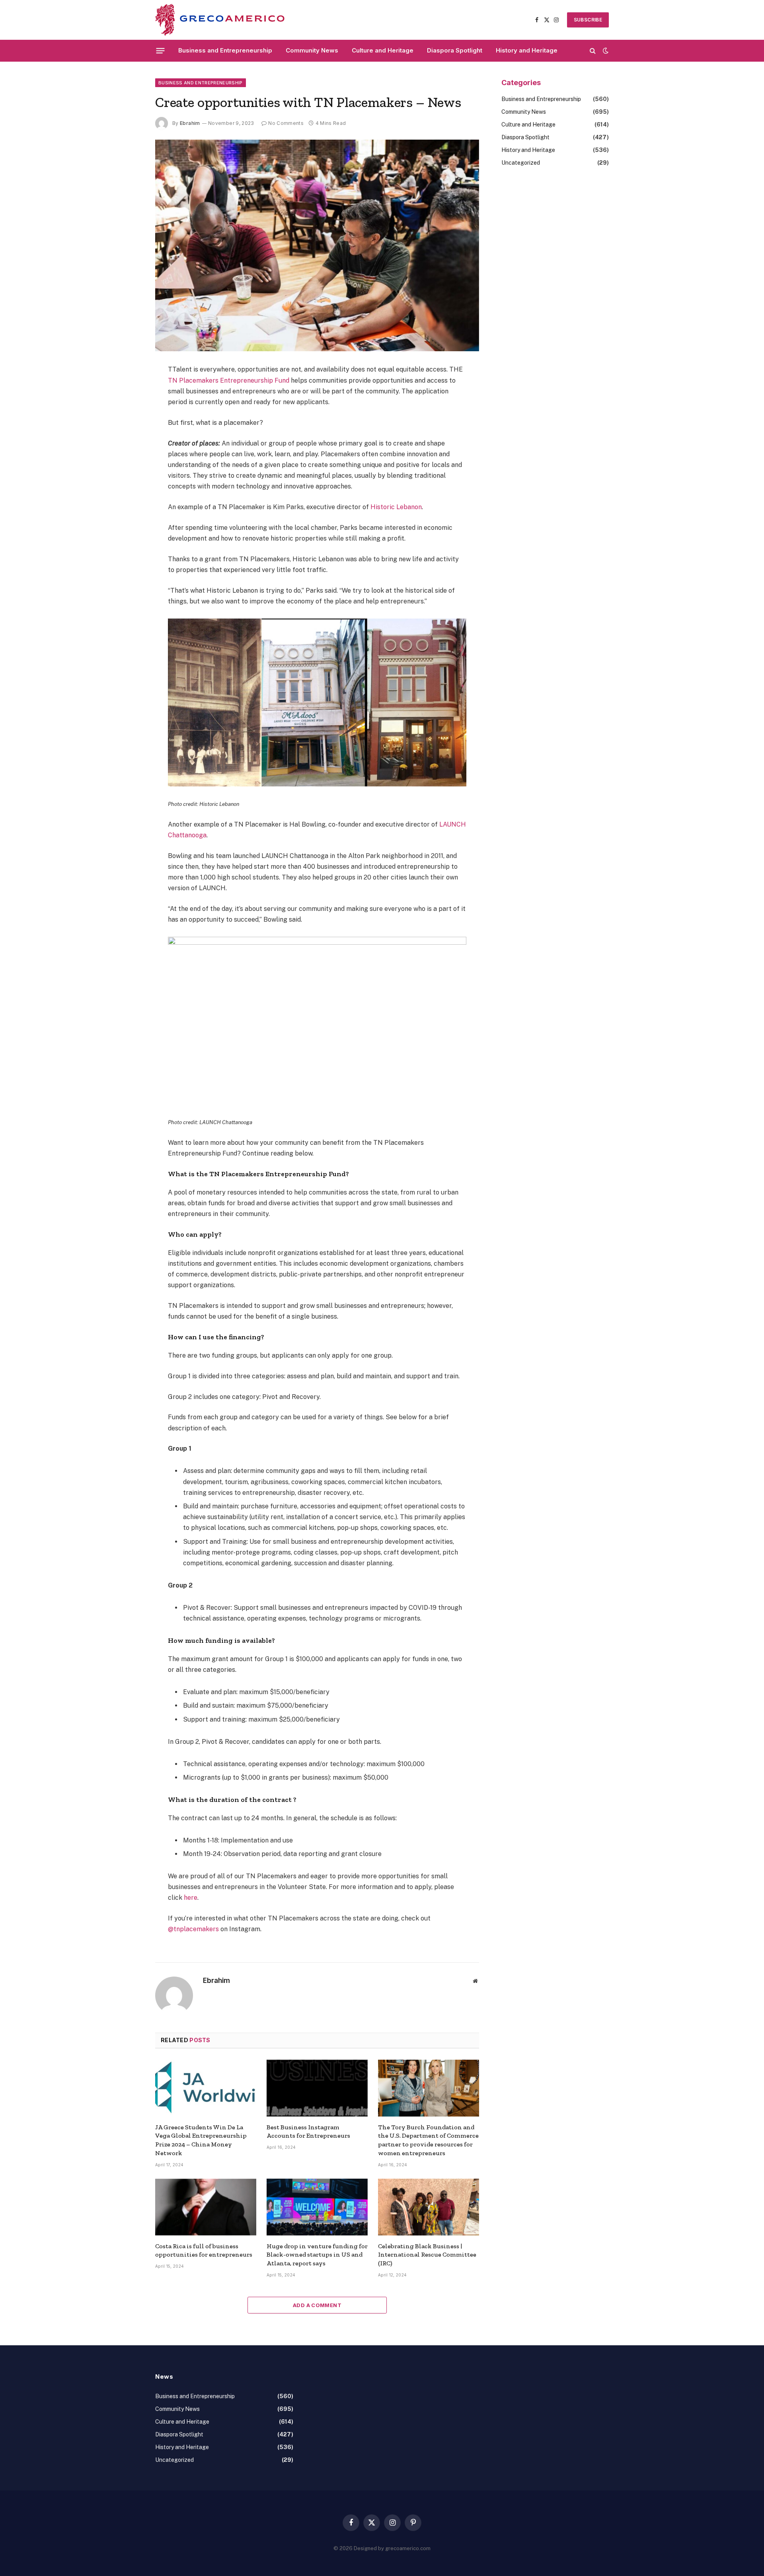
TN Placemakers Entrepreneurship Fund (229, 380)
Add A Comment (317, 2305)
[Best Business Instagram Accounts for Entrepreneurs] (317, 2088)
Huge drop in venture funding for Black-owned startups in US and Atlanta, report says (317, 2255)
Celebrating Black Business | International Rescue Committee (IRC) (427, 2255)
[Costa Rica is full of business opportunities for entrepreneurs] (206, 2207)
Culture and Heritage (383, 50)
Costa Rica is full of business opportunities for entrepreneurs (204, 2250)
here (191, 1898)
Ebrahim (190, 123)
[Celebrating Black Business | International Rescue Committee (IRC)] (429, 2207)
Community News (312, 50)
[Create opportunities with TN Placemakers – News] (317, 245)
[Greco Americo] (220, 20)
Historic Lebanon (396, 507)
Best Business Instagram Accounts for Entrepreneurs (308, 2131)
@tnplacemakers (193, 1929)
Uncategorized (521, 163)
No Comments (286, 123)
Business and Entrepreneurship (225, 50)
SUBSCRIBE (588, 20)
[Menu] (161, 51)
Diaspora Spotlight (455, 50)
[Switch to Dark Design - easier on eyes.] (605, 51)
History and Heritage (527, 50)
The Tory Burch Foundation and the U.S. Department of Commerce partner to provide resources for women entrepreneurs (428, 2140)
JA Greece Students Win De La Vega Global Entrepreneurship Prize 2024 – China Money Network (201, 2140)
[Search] (593, 51)
